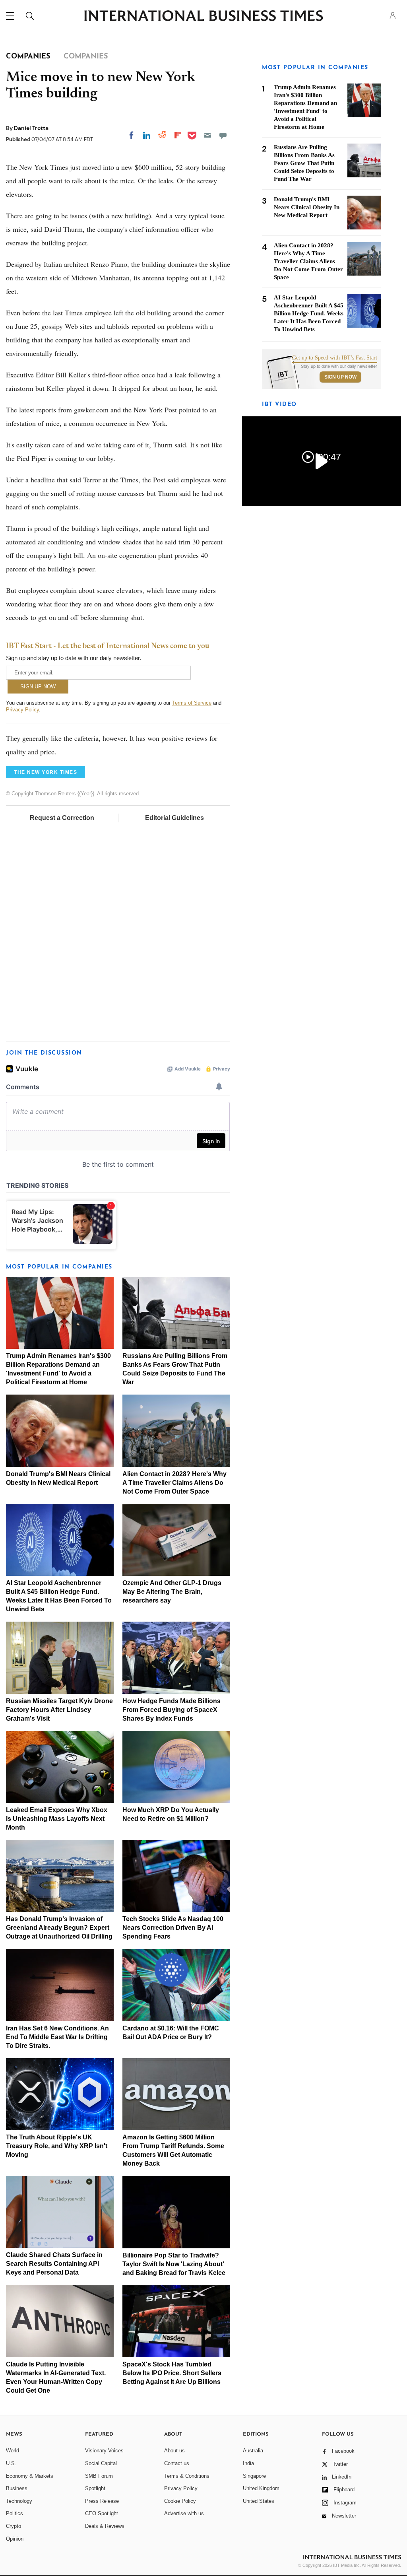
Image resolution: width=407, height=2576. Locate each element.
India (248, 2463)
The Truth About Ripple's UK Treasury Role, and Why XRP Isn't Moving (57, 2146)
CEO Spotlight (102, 2513)
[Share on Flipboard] (178, 135)
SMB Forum (99, 2476)
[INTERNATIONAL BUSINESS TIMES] (203, 17)
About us (174, 2451)
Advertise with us (184, 2513)
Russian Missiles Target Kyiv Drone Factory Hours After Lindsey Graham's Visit (59, 1710)
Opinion (15, 2539)
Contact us (177, 2463)
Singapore (254, 2476)
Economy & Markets (30, 2476)
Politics (15, 2513)
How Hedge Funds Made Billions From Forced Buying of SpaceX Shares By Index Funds (172, 1710)
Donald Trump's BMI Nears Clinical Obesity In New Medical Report (307, 207)
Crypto (14, 2526)
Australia (253, 2451)
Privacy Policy (22, 710)
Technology (19, 2501)
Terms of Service (192, 703)
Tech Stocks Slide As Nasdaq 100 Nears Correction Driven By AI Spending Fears (173, 1928)
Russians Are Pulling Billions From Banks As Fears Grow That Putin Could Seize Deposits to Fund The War (304, 163)
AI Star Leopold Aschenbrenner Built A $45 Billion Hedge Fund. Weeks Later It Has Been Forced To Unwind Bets (309, 313)
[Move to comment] (223, 135)
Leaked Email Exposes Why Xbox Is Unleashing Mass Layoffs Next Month (57, 1819)
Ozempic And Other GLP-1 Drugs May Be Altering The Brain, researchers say (172, 1592)
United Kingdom (261, 2488)
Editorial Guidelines (174, 818)
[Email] (207, 135)
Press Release (102, 2501)
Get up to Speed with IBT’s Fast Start (335, 358)
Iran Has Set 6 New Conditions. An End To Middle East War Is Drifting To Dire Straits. (57, 2037)
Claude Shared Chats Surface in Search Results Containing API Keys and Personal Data (54, 2264)
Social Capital (101, 2463)
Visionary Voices (104, 2451)
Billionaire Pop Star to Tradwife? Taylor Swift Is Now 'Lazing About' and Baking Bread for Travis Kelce (174, 2264)
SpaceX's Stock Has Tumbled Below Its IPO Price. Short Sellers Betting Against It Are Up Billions (172, 2373)
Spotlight (95, 2488)
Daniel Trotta (31, 128)
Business (17, 2488)
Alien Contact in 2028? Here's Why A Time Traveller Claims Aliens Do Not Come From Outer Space (174, 1483)
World (13, 2451)
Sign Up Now (340, 377)
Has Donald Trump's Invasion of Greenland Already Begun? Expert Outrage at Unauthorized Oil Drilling (59, 1928)
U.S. (11, 2463)
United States (259, 2501)
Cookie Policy (180, 2501)
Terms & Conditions (187, 2476)
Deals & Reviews (105, 2526)
